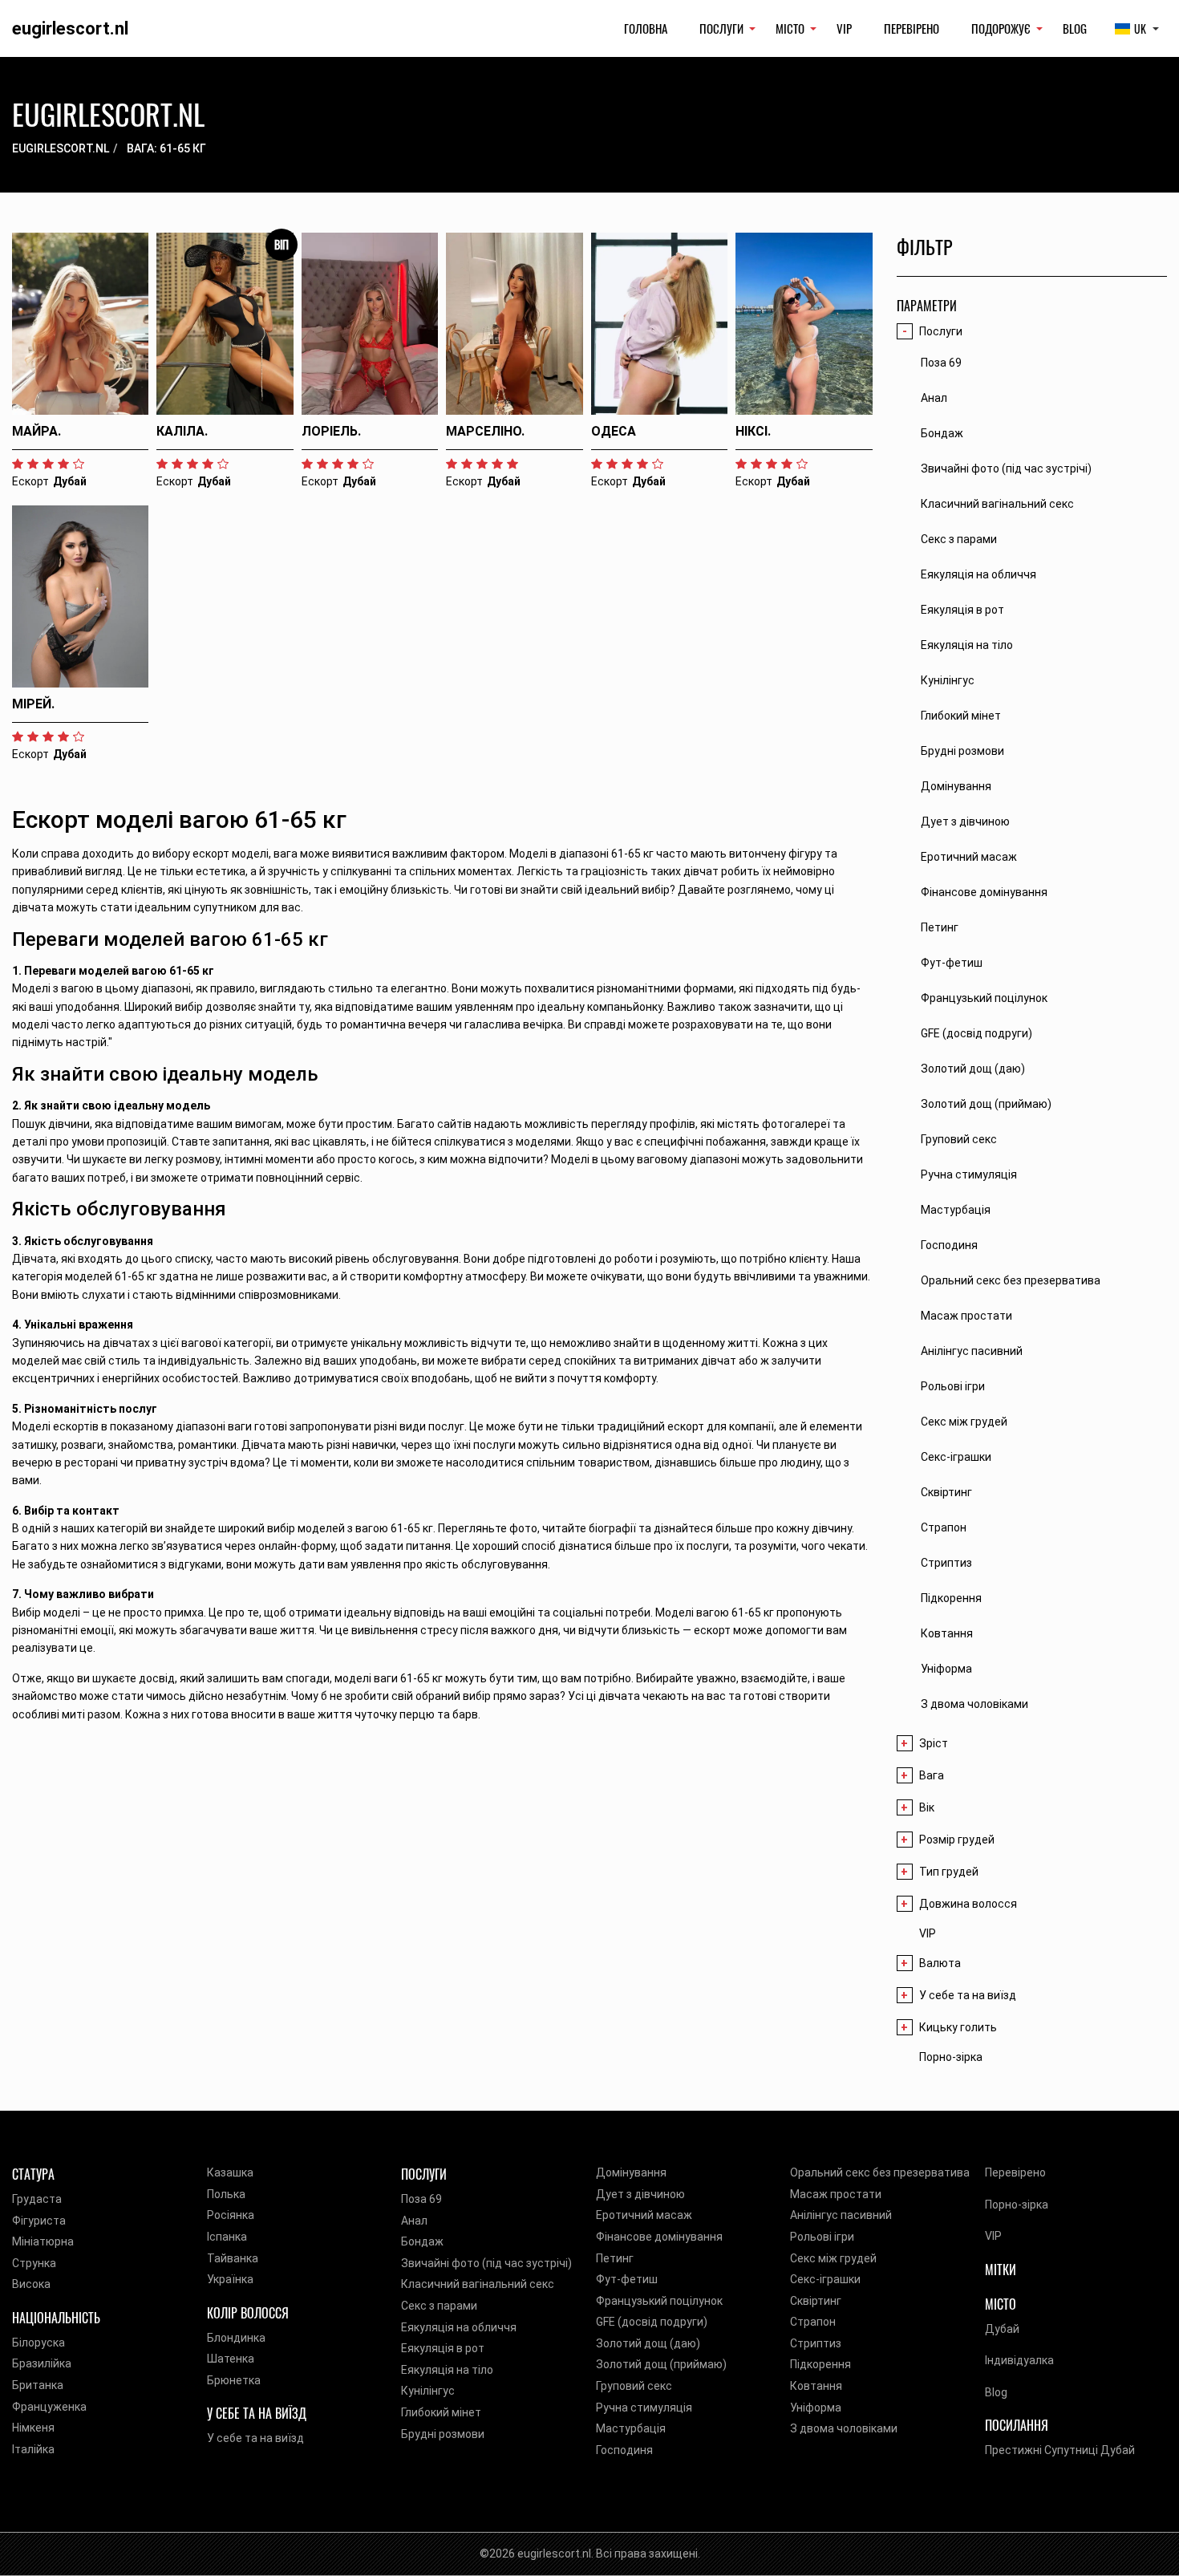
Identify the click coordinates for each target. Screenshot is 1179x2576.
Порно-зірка (951, 2057)
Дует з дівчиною (640, 2194)
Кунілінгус (428, 2391)
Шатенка (231, 2359)
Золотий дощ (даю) (648, 2343)
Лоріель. (331, 431)
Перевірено (912, 28)
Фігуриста (39, 2221)
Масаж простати (836, 2194)
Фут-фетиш (627, 2279)
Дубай (1002, 2329)
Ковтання (816, 2386)
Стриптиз (816, 2343)
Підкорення (820, 2364)
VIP (844, 28)
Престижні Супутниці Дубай (1060, 2450)
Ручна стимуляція (644, 2408)
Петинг (615, 2258)
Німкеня (33, 2428)
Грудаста (37, 2199)
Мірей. (33, 704)
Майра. (36, 431)
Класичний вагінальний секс (478, 2284)
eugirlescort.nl (70, 28)
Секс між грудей (833, 2258)
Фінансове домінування (659, 2237)
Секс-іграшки (825, 2279)
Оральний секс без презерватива (880, 2172)
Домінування (631, 2172)
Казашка (230, 2172)
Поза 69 (421, 2199)
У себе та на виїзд (255, 2438)
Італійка (33, 2449)
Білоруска (38, 2343)
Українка (230, 2279)
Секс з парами (439, 2306)
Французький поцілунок (659, 2301)
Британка (38, 2385)
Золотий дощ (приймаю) (661, 2364)
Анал (414, 2221)
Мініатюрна (43, 2241)
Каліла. (182, 431)
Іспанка (227, 2237)
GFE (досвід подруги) (652, 2322)
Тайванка (233, 2258)
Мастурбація (631, 2428)
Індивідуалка (1019, 2360)
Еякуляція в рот (443, 2348)
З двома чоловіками (844, 2428)
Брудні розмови (443, 2434)
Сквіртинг (816, 2301)
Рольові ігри (822, 2237)
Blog (1075, 28)
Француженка (49, 2407)
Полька (226, 2194)
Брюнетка (234, 2380)
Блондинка (236, 2338)
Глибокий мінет (441, 2412)
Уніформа (816, 2408)
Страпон (813, 2322)
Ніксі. (753, 431)
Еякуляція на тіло (447, 2370)
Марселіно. (485, 431)
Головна (646, 28)
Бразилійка (42, 2363)
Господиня (624, 2450)
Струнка (34, 2263)
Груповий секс (634, 2386)
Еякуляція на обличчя (459, 2327)
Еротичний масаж (644, 2215)
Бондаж (422, 2241)
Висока (31, 2284)
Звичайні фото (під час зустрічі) (486, 2263)
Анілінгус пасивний (841, 2215)
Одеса (614, 431)
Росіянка (231, 2215)
